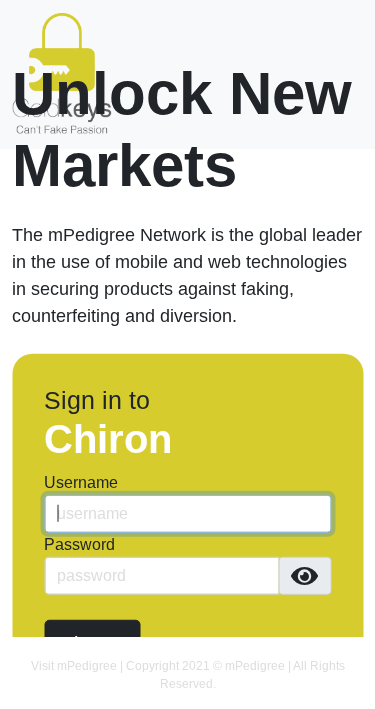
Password (79, 544)
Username (81, 482)
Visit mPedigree (74, 666)
